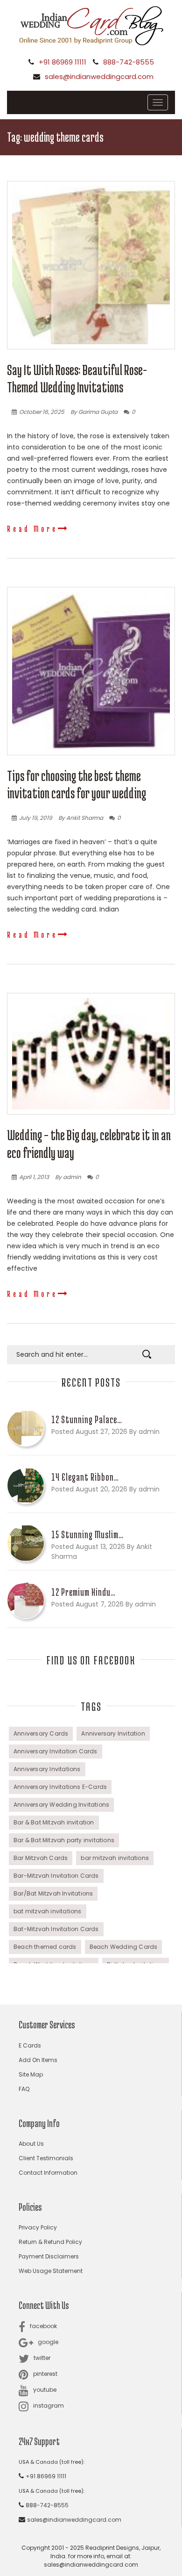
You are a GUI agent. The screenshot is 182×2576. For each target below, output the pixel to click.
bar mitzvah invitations (115, 1858)
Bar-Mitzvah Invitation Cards (56, 1876)
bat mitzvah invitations (48, 1911)
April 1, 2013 (34, 1177)
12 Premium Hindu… (84, 1592)
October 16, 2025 (42, 412)
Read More (32, 528)
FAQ (24, 2089)
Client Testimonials (46, 2158)
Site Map (31, 2074)
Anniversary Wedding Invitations (61, 1805)
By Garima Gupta (94, 412)
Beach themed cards (45, 1947)
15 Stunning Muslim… (87, 1534)
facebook (43, 2326)
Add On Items (38, 2060)
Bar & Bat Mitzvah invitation (54, 1822)
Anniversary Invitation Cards (56, 1751)
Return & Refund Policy (50, 2242)
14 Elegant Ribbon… (85, 1477)
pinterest (45, 2374)
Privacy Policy (38, 2227)
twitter (42, 2358)
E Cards (30, 2045)
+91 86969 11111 (63, 62)
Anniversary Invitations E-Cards (60, 1787)
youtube (45, 2390)
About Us (31, 2144)
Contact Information (48, 2173)
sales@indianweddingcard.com (99, 76)
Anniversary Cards (41, 1733)
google (48, 2342)
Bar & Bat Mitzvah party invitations (64, 1840)
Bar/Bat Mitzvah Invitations (53, 1893)
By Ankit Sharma (81, 818)
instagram (49, 2406)
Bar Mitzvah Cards (41, 1858)
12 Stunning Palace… (87, 1419)
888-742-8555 (129, 62)
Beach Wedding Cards (124, 1947)
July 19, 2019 (36, 818)
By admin (68, 1177)
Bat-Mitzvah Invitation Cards (56, 1929)
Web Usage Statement (51, 2271)
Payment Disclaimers (49, 2256)
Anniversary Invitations (47, 1769)
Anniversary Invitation (113, 1733)
